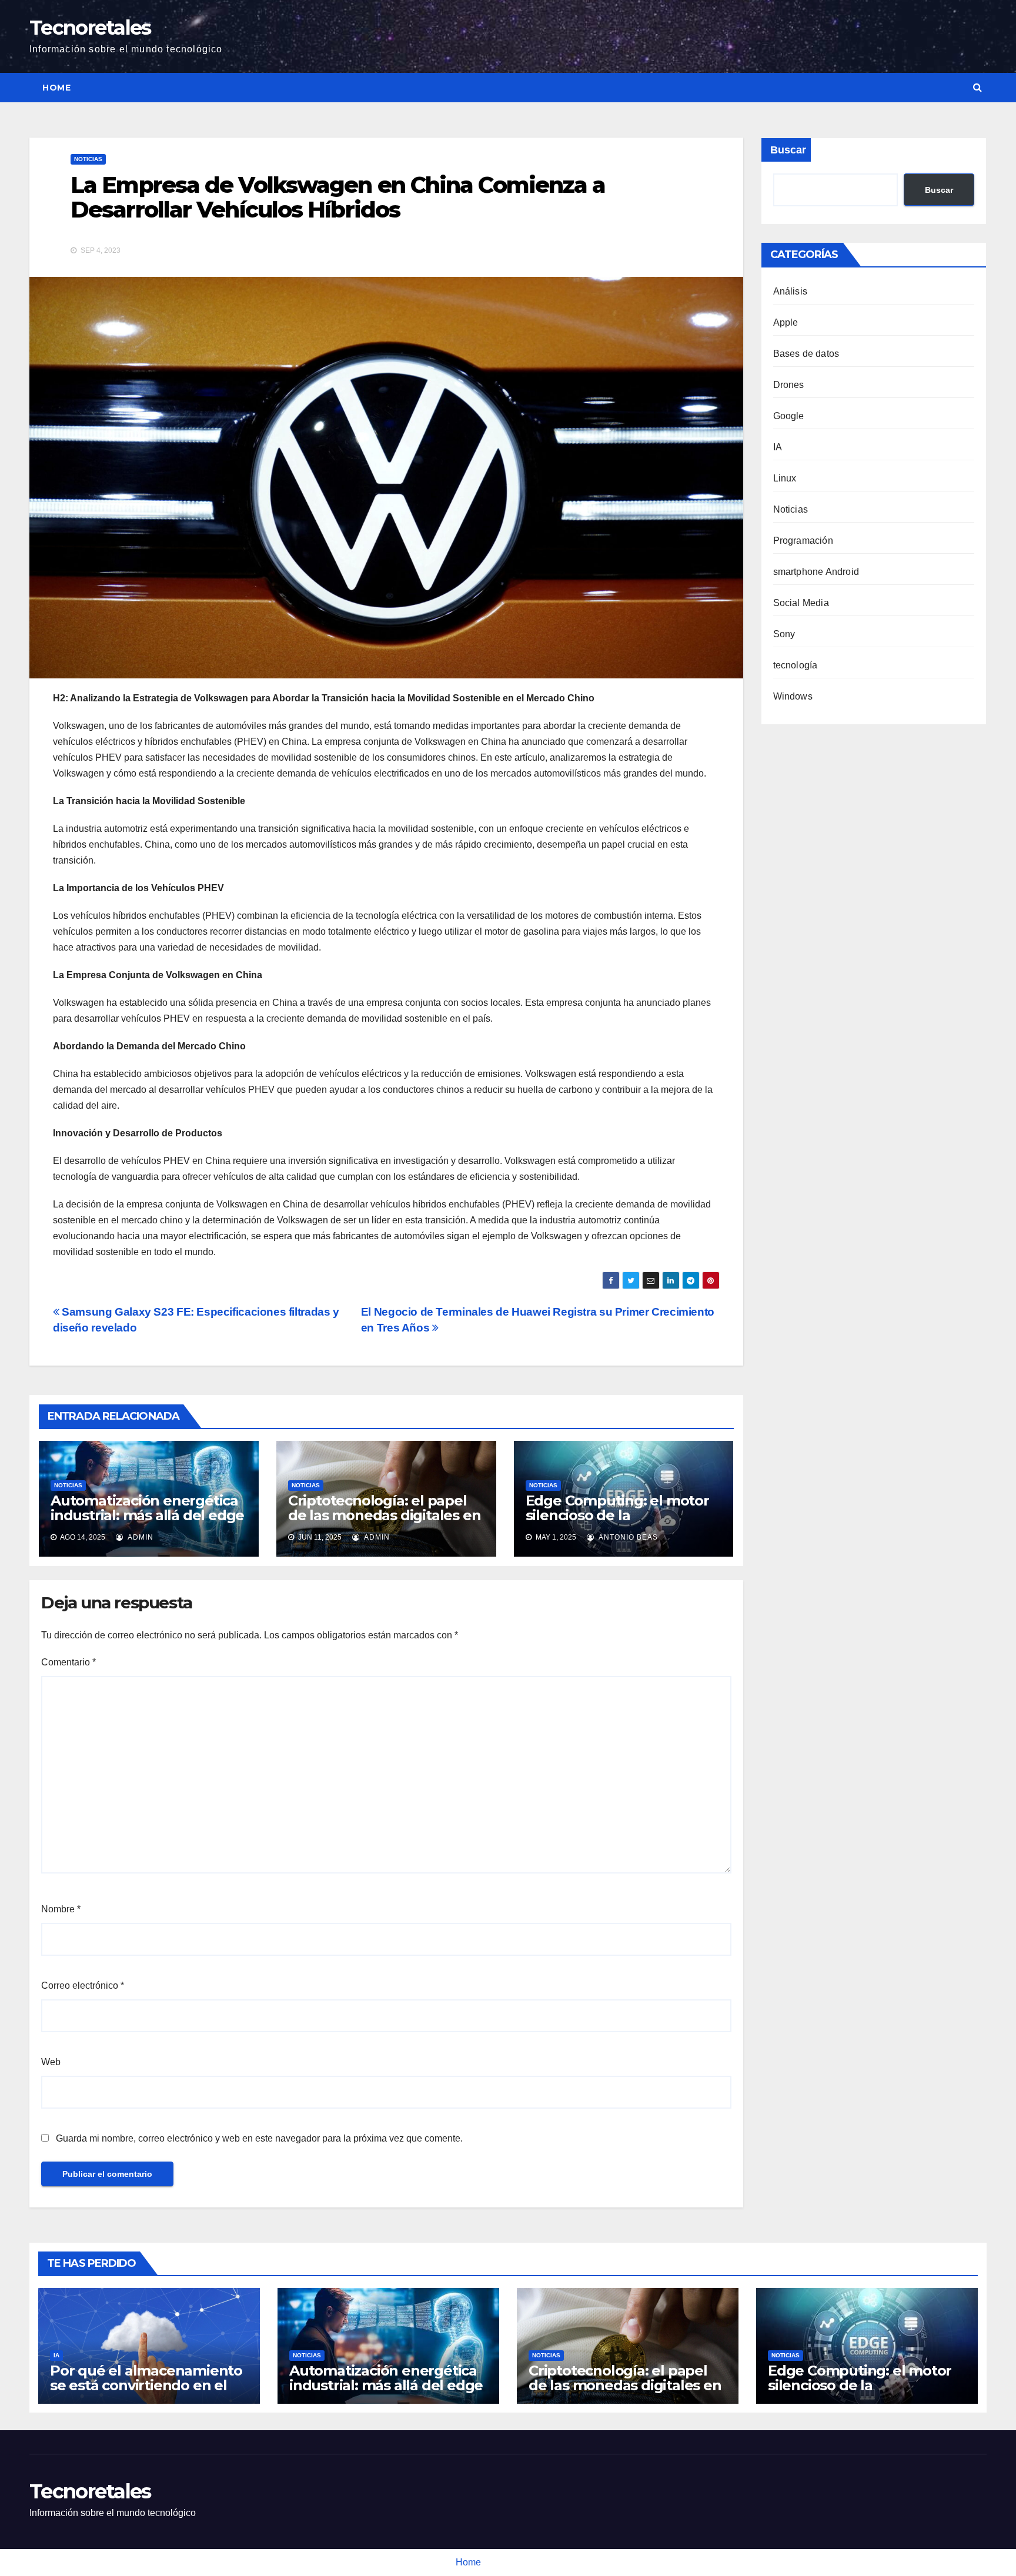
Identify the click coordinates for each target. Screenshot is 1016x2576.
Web (51, 2062)
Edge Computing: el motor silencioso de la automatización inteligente (619, 1515)
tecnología (796, 665)
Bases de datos (806, 354)
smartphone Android (816, 572)
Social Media (801, 603)
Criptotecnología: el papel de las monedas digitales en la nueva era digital (385, 1515)
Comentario (68, 1662)
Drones (789, 385)
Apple (786, 322)
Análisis (791, 291)
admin (140, 1537)
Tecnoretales (90, 28)
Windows (793, 696)
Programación (803, 541)
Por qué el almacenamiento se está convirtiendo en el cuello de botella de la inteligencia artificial (146, 2393)
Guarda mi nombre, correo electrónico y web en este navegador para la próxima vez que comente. (259, 2138)
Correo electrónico (83, 1985)
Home (56, 88)
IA (778, 447)
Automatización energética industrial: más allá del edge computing (147, 1515)
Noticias (88, 159)
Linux (785, 478)
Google (789, 416)
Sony (784, 634)
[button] (977, 87)
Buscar (788, 150)
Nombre (61, 1909)
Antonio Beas (627, 1537)
